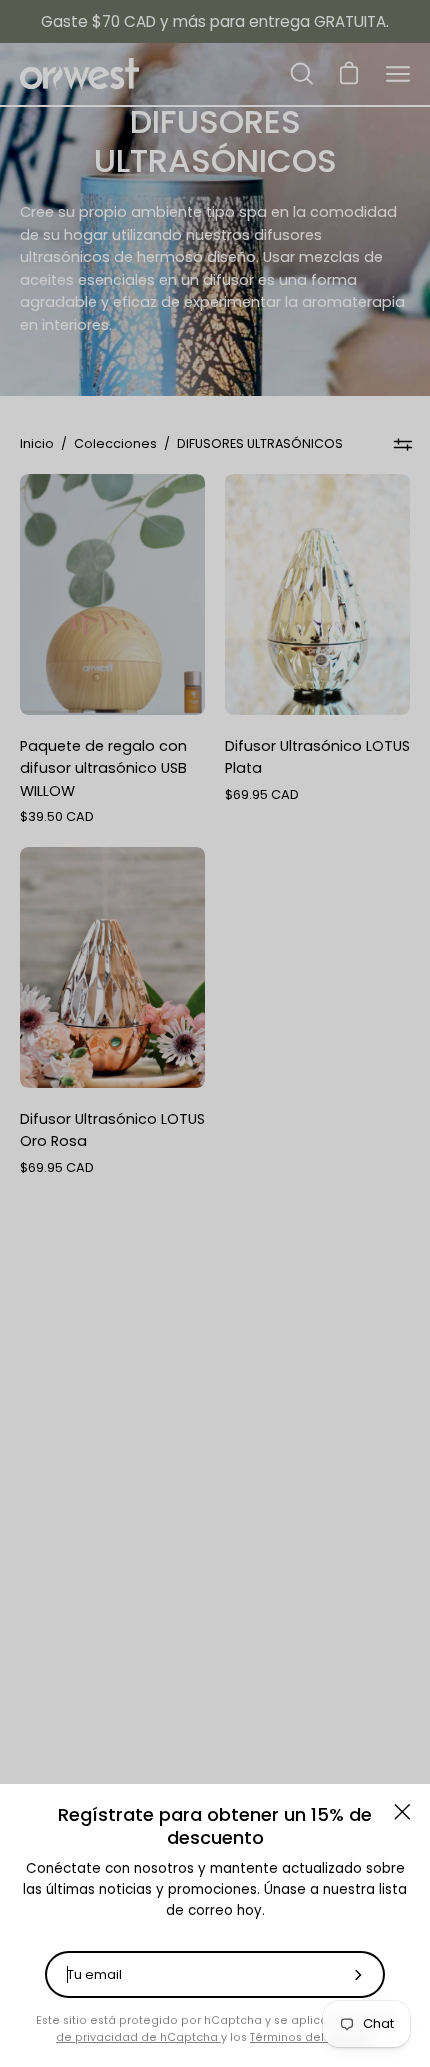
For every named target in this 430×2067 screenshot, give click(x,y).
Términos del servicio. (312, 2037)
